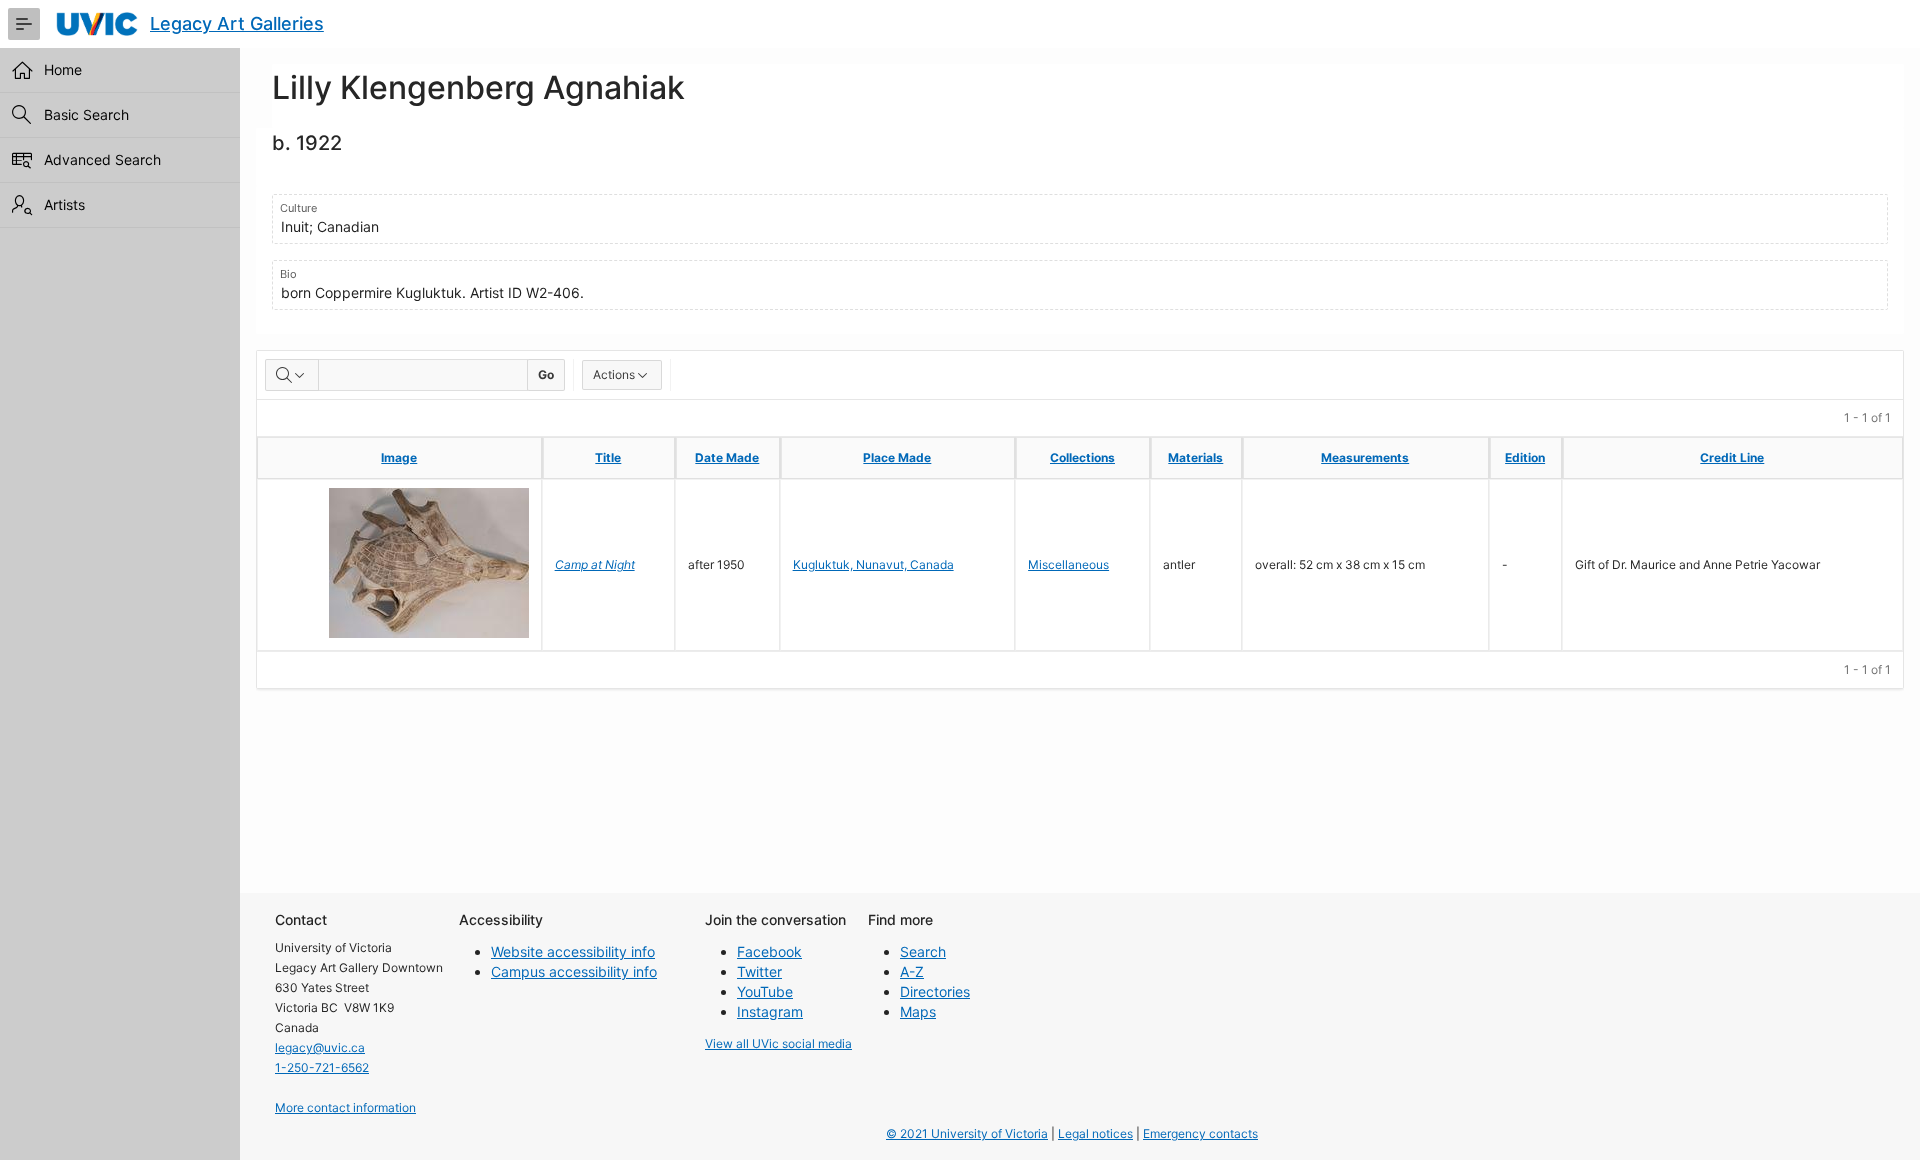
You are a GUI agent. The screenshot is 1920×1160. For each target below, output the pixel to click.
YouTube (765, 991)
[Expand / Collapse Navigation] (24, 24)
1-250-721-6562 (322, 1067)
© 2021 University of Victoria (967, 1133)
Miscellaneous (1068, 564)
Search (923, 951)
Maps (918, 1011)
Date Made (727, 457)
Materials (1195, 457)
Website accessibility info (573, 951)
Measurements (1365, 457)
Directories (935, 991)
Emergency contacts (1200, 1133)
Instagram (770, 1011)
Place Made (897, 457)
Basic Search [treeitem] (86, 114)
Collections (1082, 457)
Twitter (759, 971)
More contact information (345, 1107)
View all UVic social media (778, 1043)
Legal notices (1095, 1133)
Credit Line (1732, 457)
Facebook (769, 951)
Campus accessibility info (574, 971)
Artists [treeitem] (64, 204)
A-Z (912, 971)
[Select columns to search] (292, 375)
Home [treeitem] (63, 69)
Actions (614, 374)
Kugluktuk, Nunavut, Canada (873, 564)
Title (608, 457)
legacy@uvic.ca (320, 1047)
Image (399, 457)
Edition (1525, 457)
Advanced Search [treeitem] (102, 159)
